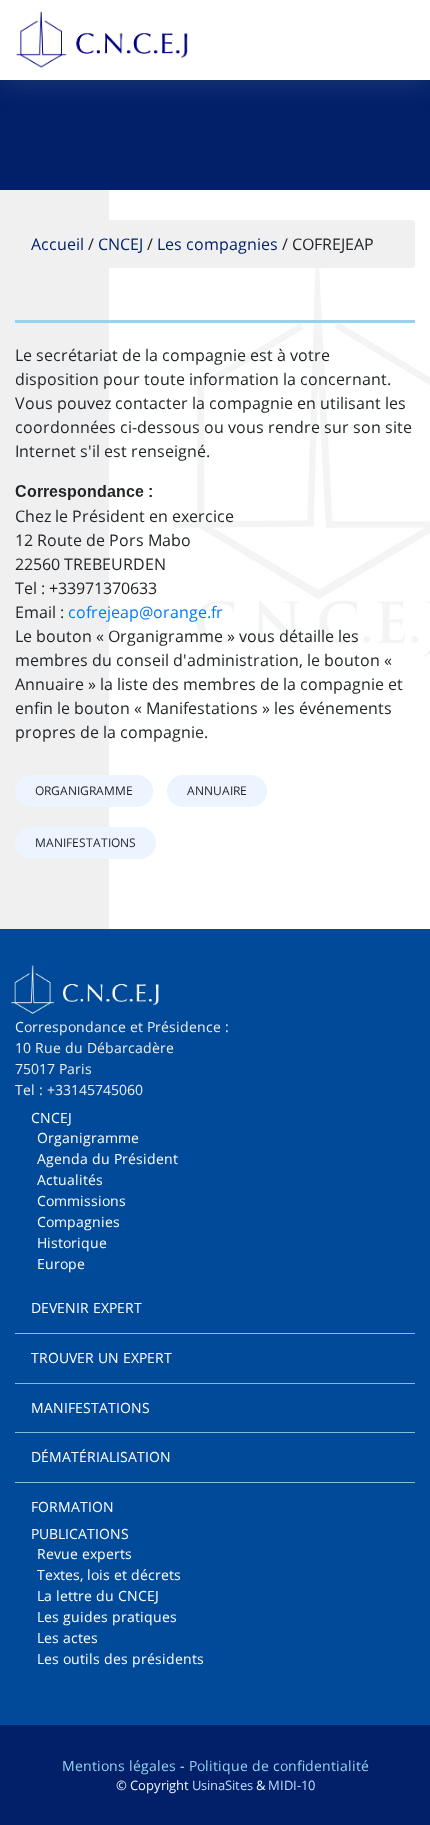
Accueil (57, 244)
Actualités (70, 1179)
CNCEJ (120, 244)
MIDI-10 (291, 1785)
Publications (80, 1533)
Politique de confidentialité (279, 1765)
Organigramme (84, 790)
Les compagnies (217, 244)
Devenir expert (86, 1307)
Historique (72, 1242)
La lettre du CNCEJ (98, 1595)
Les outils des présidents (120, 1658)
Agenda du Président (107, 1158)
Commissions (81, 1200)
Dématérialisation (101, 1456)
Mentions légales (119, 1765)
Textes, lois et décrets (109, 1574)
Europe (61, 1263)
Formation (72, 1506)
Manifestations (85, 842)
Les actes (67, 1637)
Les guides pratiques (107, 1616)
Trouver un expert (101, 1357)
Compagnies (78, 1221)
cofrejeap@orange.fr (145, 612)
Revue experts (84, 1553)
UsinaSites (222, 1785)
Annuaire (217, 790)
